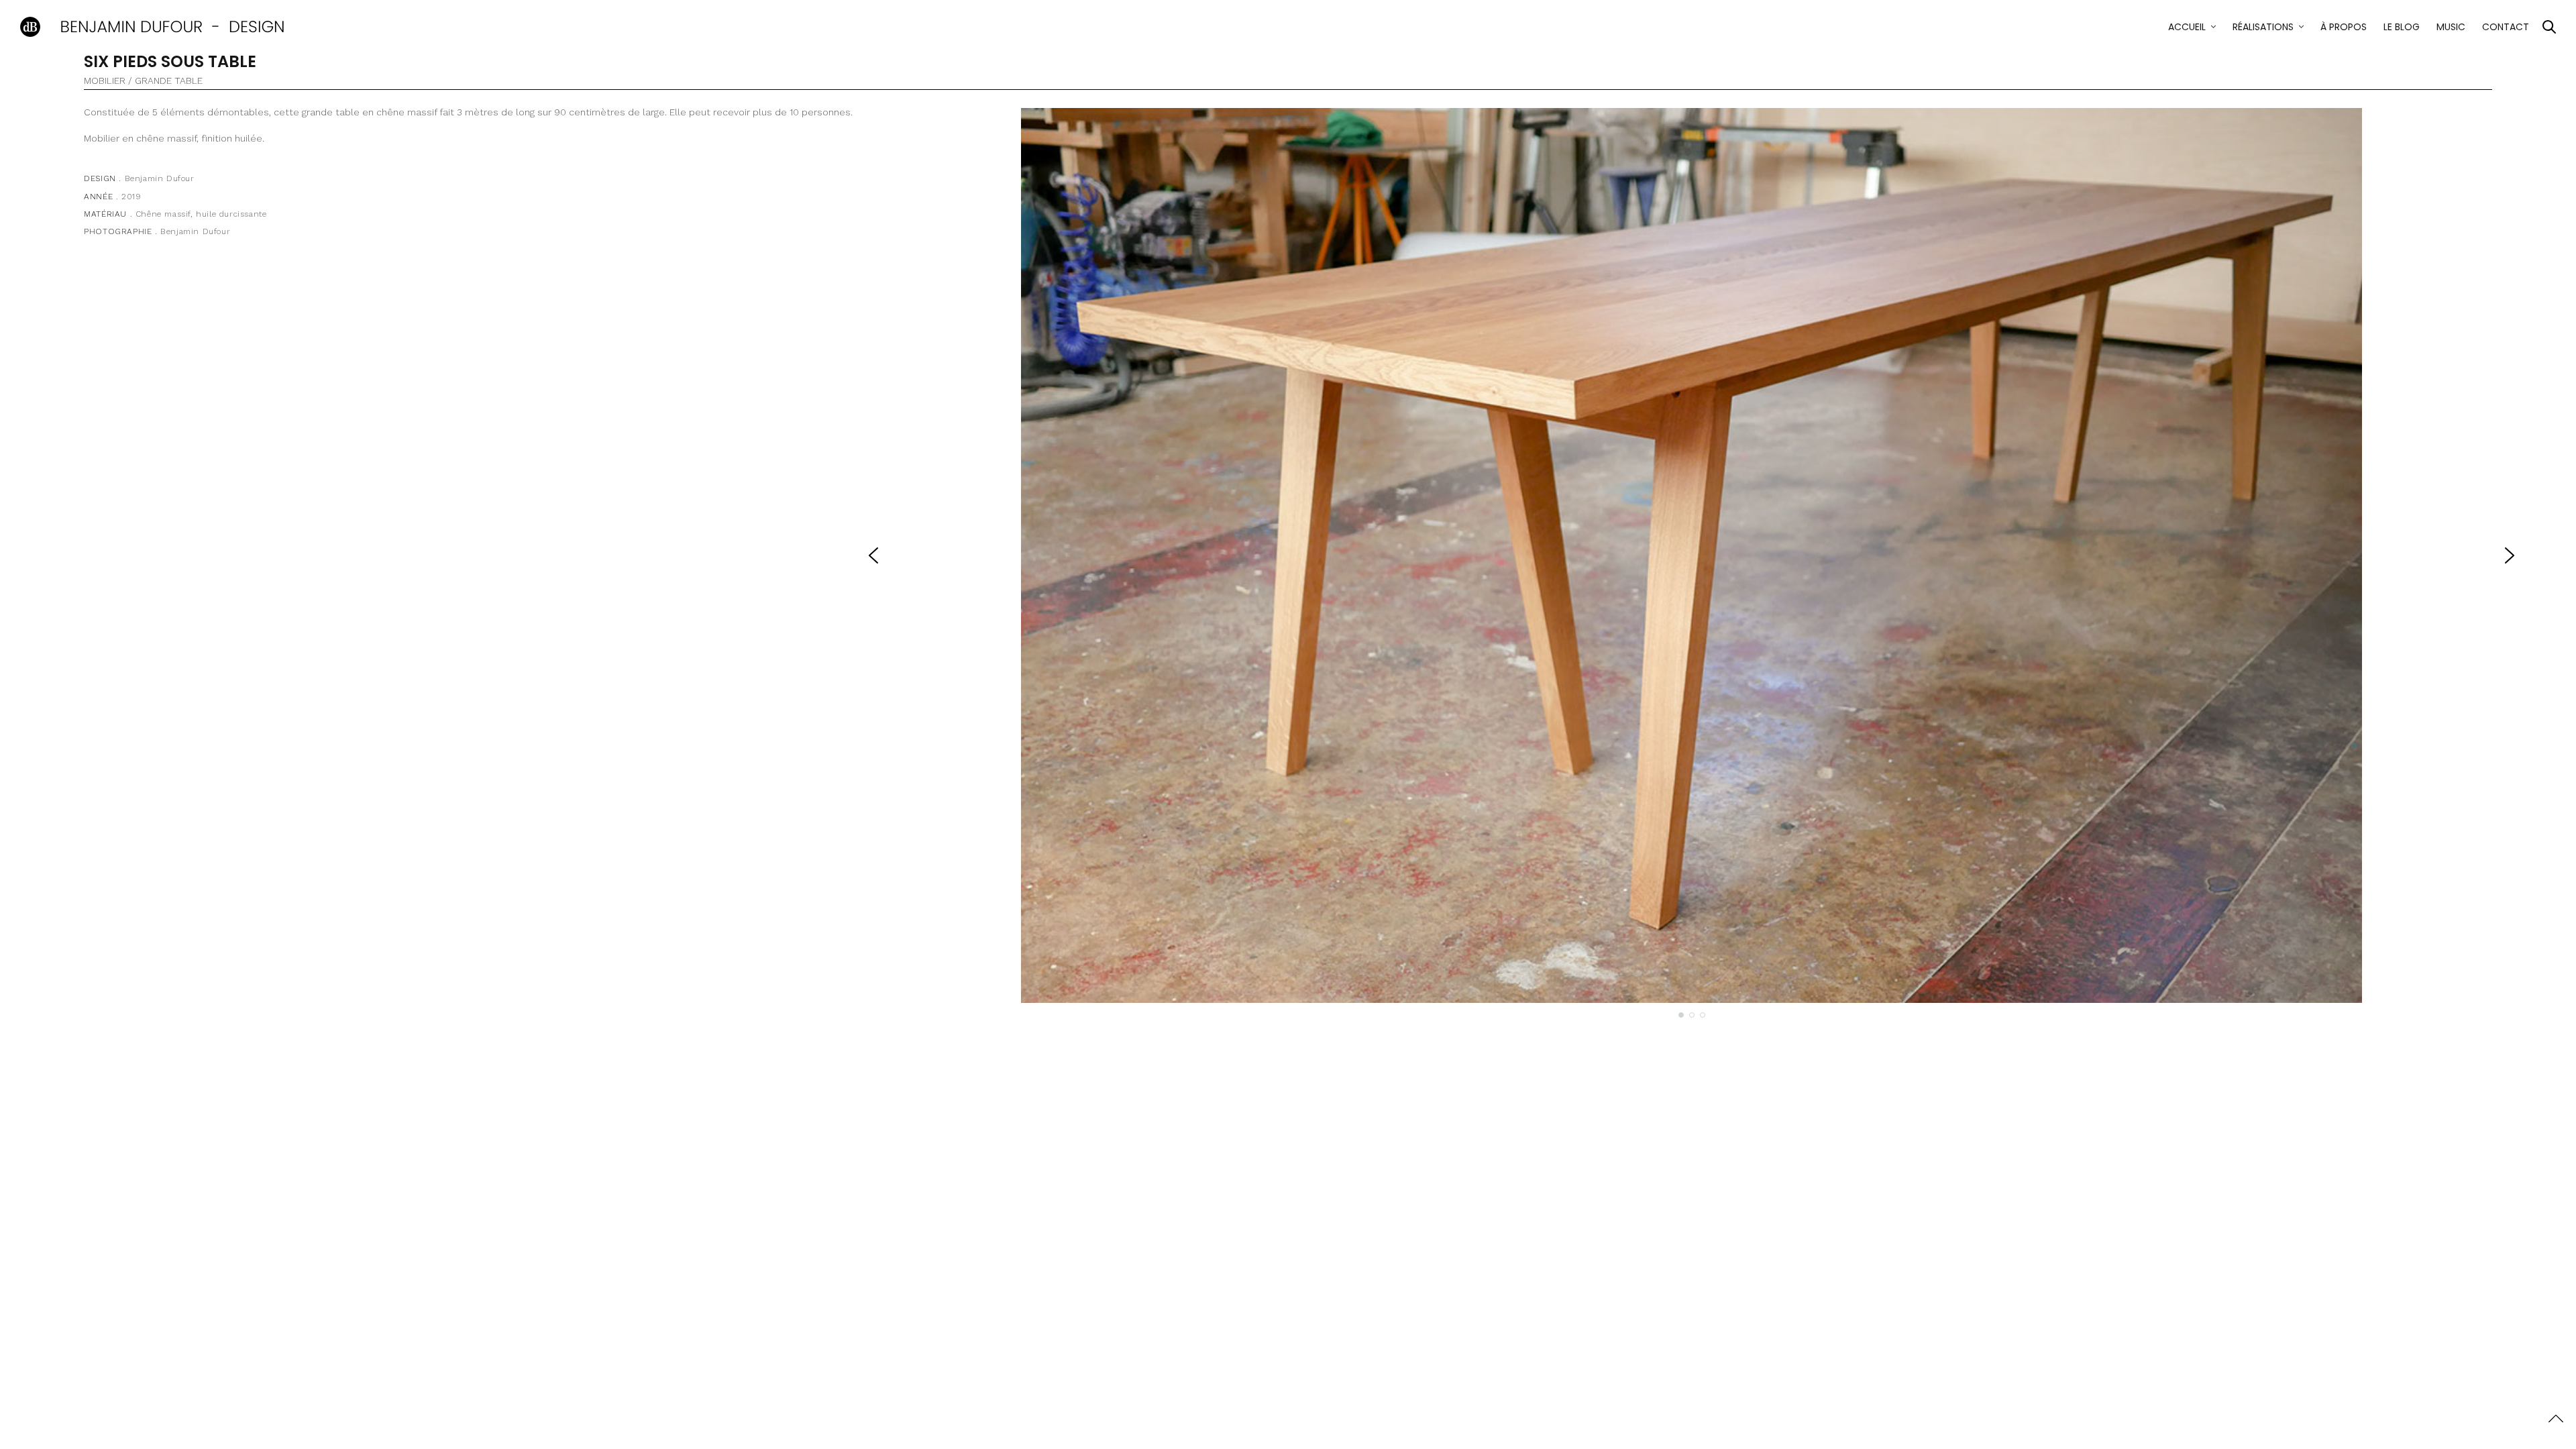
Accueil (2187, 27)
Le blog (2402, 27)
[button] (873, 555)
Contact (2506, 27)
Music (2451, 27)
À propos (2344, 27)
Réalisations (2263, 27)
